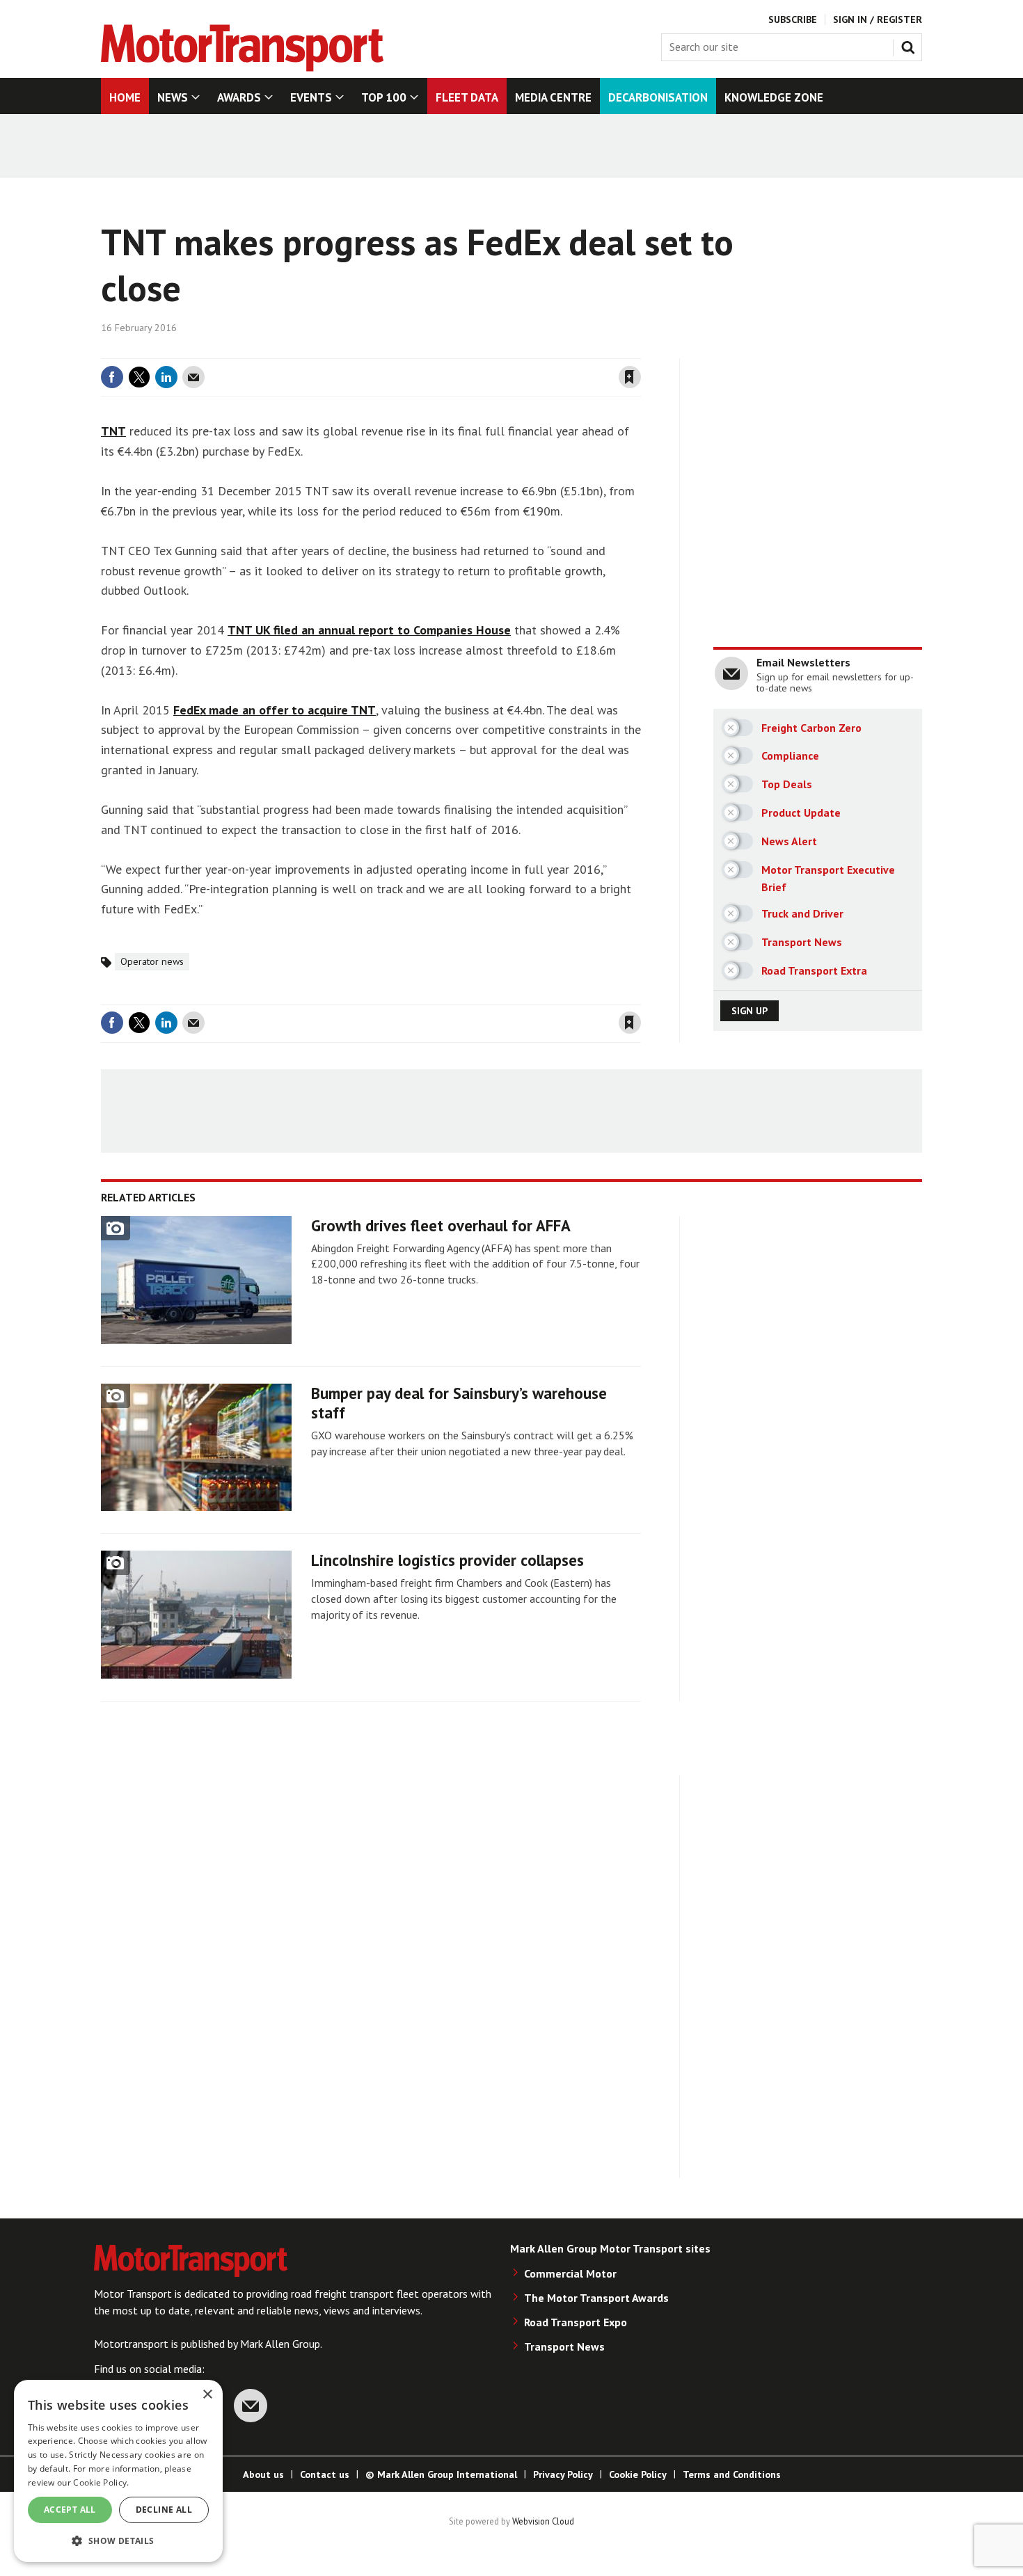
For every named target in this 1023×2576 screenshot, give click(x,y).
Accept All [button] (70, 2510)
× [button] (207, 2395)
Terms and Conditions (732, 2474)
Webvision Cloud (543, 2521)
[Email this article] (193, 377)
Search (911, 45)
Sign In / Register (878, 19)
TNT (113, 431)
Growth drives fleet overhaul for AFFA (441, 1225)
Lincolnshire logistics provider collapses (447, 1560)
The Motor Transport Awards (596, 2298)
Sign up (750, 1011)
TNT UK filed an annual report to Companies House (369, 630)
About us (263, 2474)
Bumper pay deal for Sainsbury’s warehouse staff (459, 1403)
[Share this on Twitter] (139, 377)
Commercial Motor (570, 2273)
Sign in (465, 350)
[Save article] (630, 377)
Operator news (152, 961)
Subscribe (793, 19)
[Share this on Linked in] (166, 377)
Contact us (325, 2474)
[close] (640, 350)
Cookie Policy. (101, 2482)
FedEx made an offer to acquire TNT (275, 710)
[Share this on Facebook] (112, 377)
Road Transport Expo (576, 2322)
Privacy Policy (563, 2474)
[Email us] (251, 2406)
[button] (118, 2540)
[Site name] (242, 67)
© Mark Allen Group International (441, 2474)
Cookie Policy (638, 2474)
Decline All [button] (164, 2510)
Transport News (564, 2346)
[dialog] (118, 2471)
